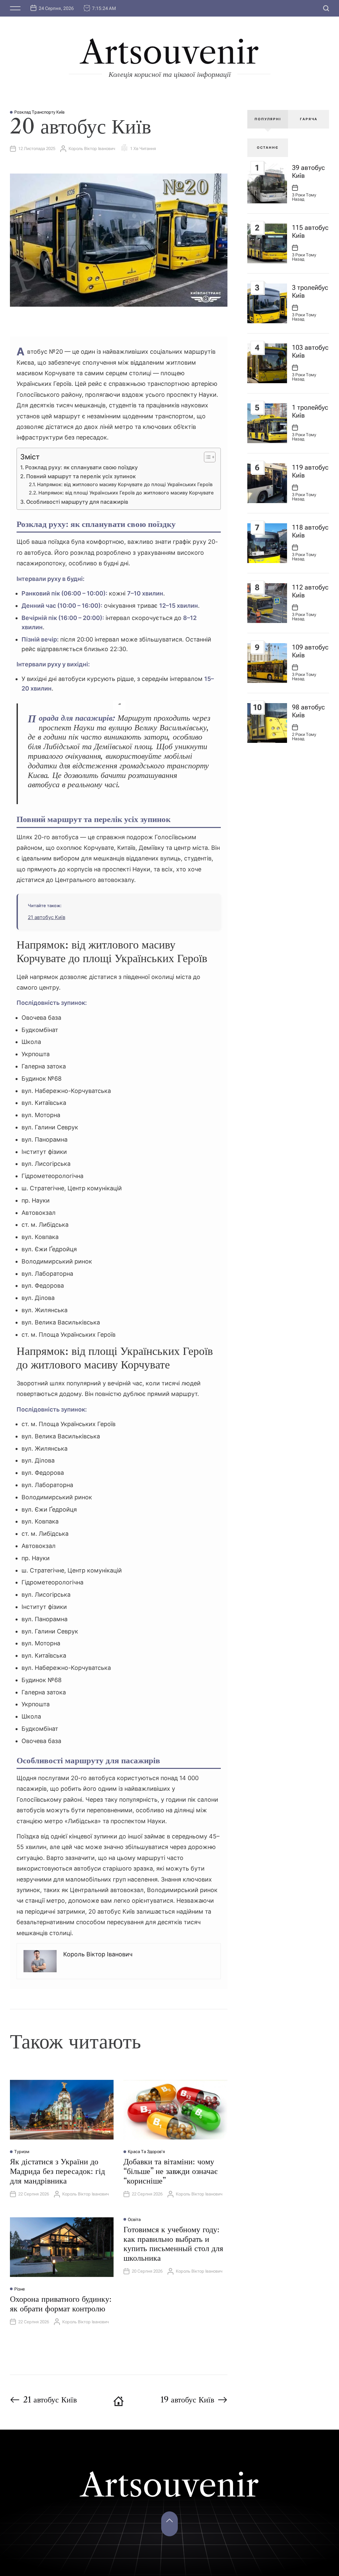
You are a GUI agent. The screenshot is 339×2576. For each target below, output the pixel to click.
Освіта (134, 2219)
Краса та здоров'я (146, 2152)
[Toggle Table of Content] (206, 457)
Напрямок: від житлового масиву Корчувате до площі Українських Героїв (125, 485)
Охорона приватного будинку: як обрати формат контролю (61, 2304)
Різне (20, 2289)
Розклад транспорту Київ (39, 112)
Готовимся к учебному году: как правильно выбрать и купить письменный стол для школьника (173, 2244)
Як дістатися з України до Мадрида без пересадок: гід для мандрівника (57, 2171)
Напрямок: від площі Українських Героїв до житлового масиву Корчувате (126, 493)
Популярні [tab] (268, 119)
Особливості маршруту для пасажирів (77, 502)
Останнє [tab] (268, 148)
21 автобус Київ (47, 917)
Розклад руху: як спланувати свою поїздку (81, 467)
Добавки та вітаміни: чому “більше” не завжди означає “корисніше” (170, 2171)
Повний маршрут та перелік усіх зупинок (81, 476)
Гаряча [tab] (309, 119)
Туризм (22, 2152)
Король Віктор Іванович (92, 149)
